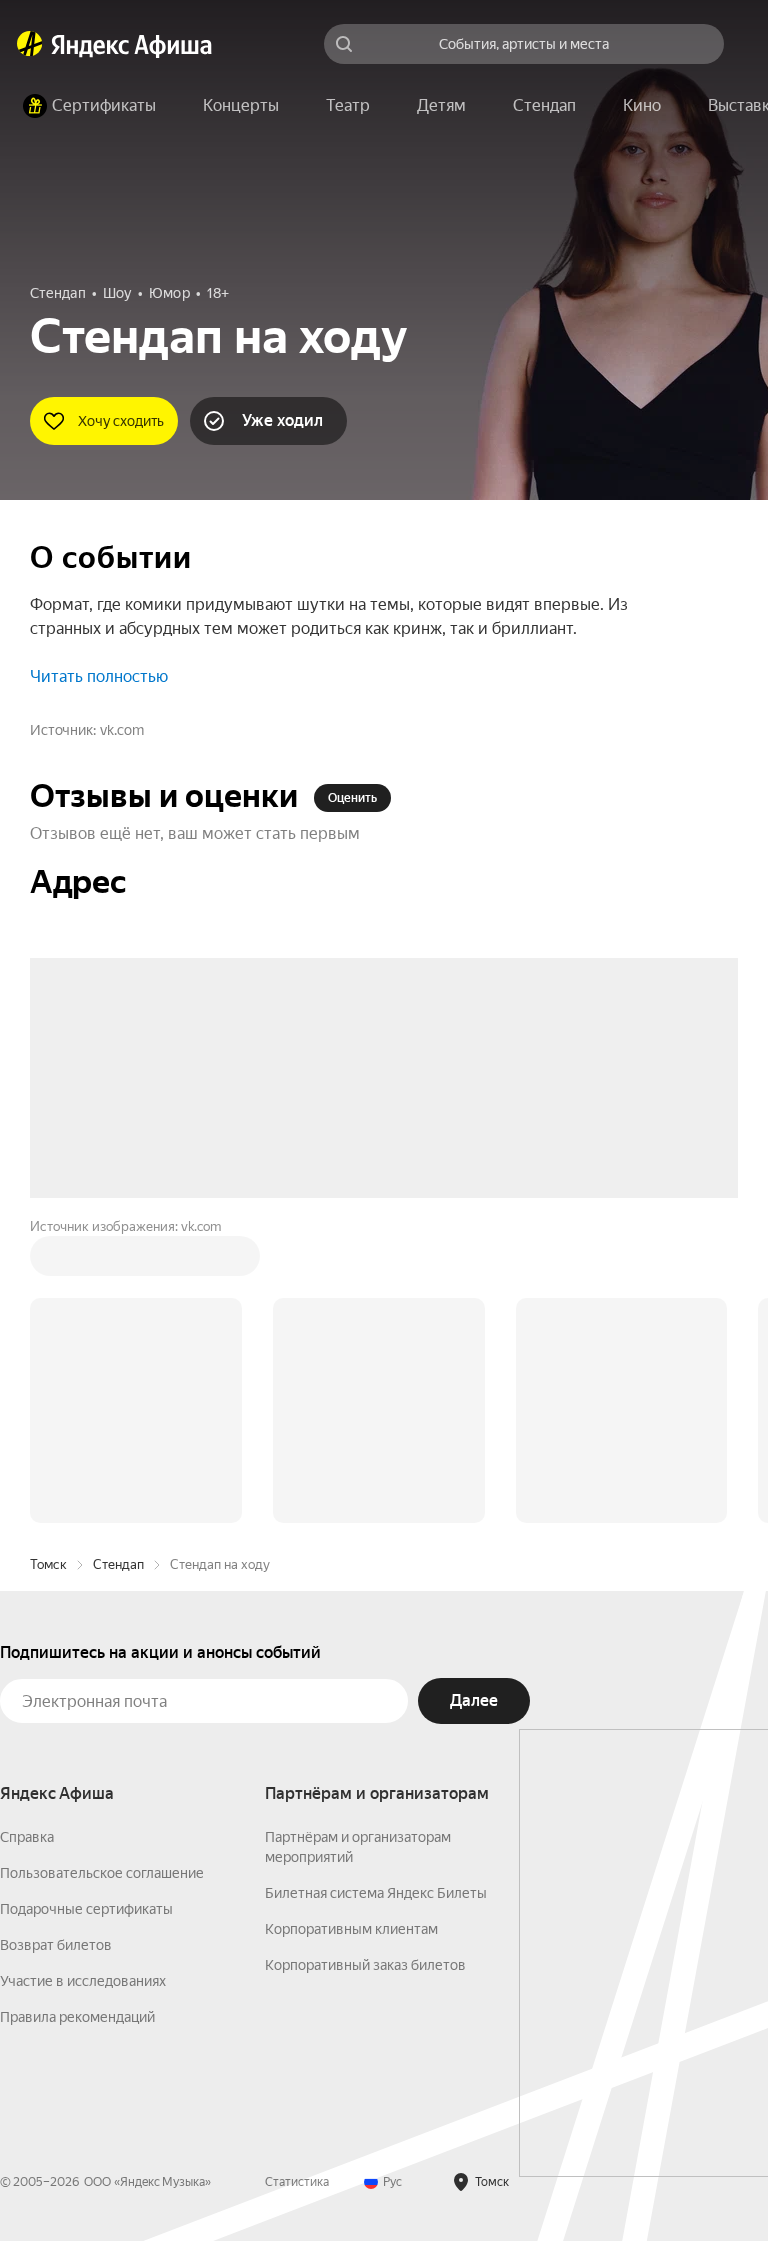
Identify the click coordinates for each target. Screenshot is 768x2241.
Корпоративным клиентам (351, 1929)
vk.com (122, 730)
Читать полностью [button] (99, 676)
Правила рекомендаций (77, 2017)
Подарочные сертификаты (86, 1909)
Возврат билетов (56, 1945)
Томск (48, 1564)
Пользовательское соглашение (102, 1873)
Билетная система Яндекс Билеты (376, 1893)
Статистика (297, 2182)
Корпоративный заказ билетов (365, 1965)
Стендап (118, 1564)
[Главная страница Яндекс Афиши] (30, 44)
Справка (27, 1837)
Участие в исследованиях (83, 1981)
